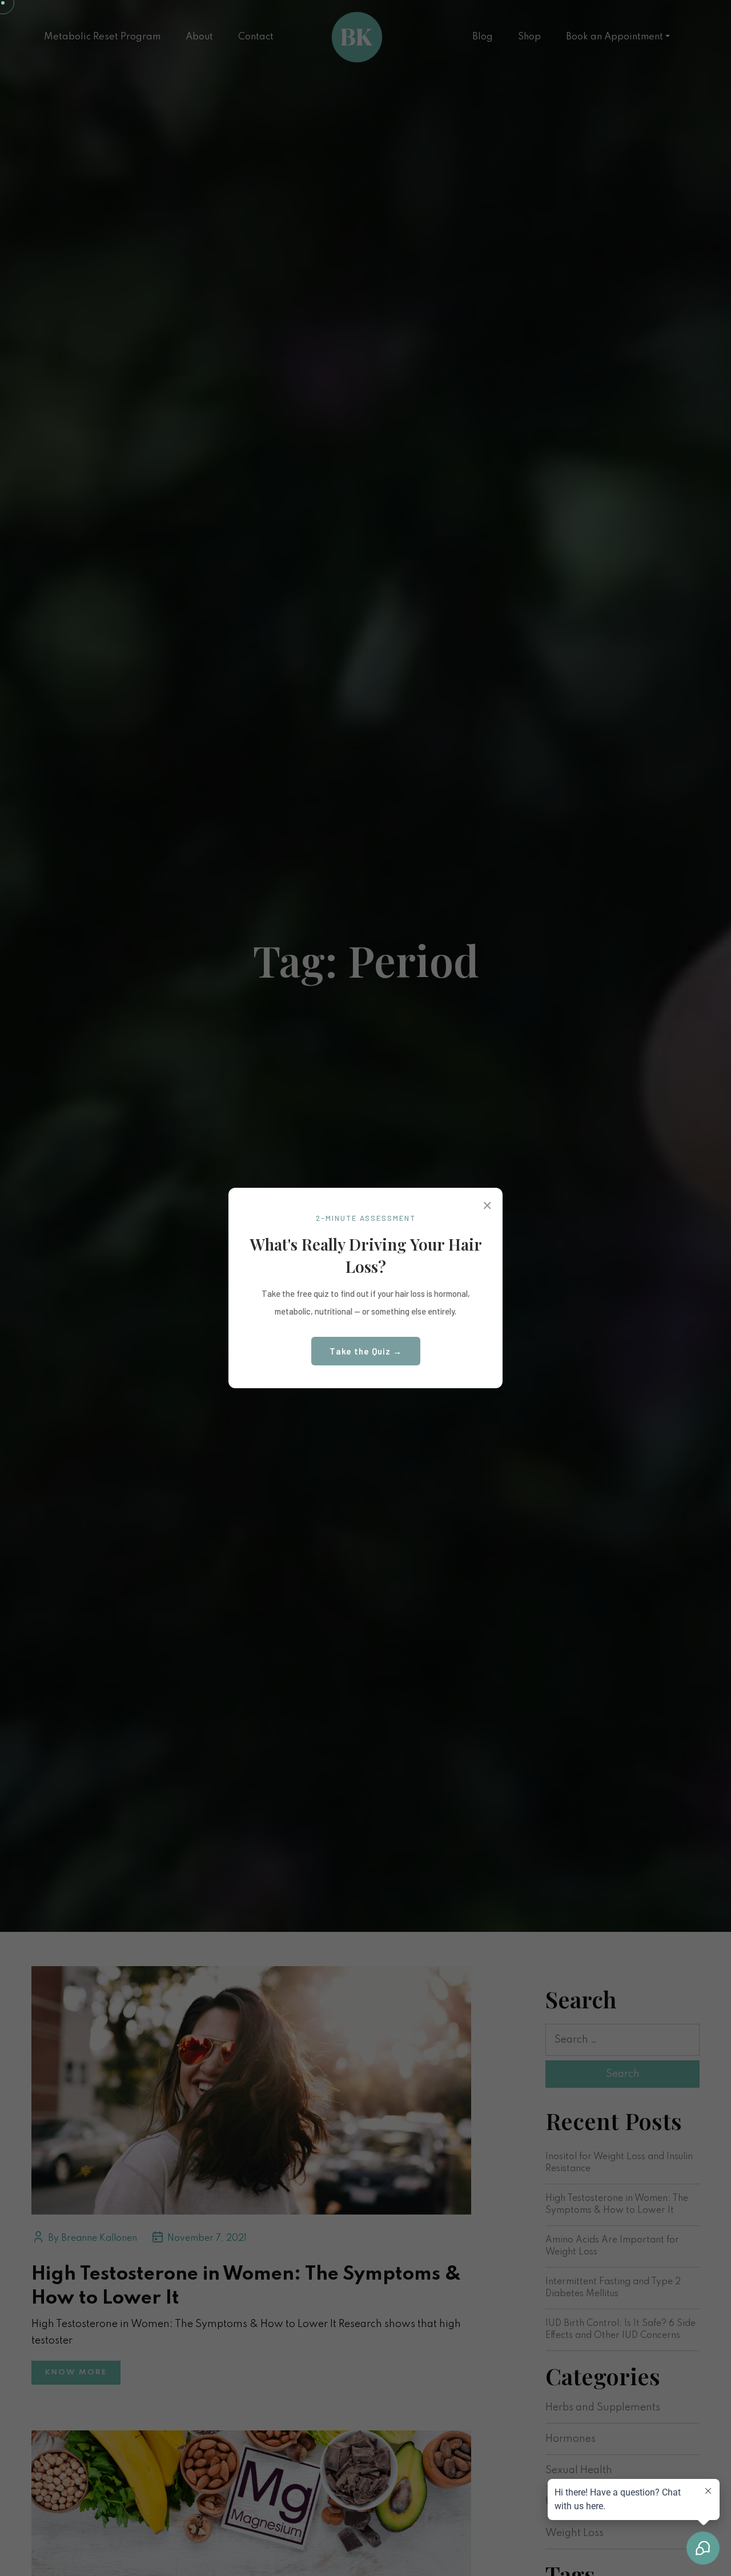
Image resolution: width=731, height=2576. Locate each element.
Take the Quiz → (366, 1351)
